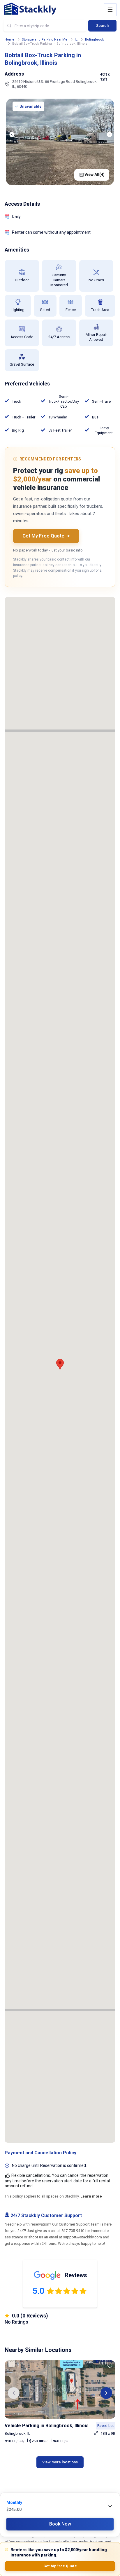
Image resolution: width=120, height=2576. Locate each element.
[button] (14, 2393)
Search (102, 26)
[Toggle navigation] (110, 10)
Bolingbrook (95, 40)
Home (9, 40)
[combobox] (45, 26)
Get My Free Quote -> (46, 536)
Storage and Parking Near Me (45, 40)
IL (76, 40)
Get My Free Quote (60, 2566)
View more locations (60, 2462)
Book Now (60, 2524)
